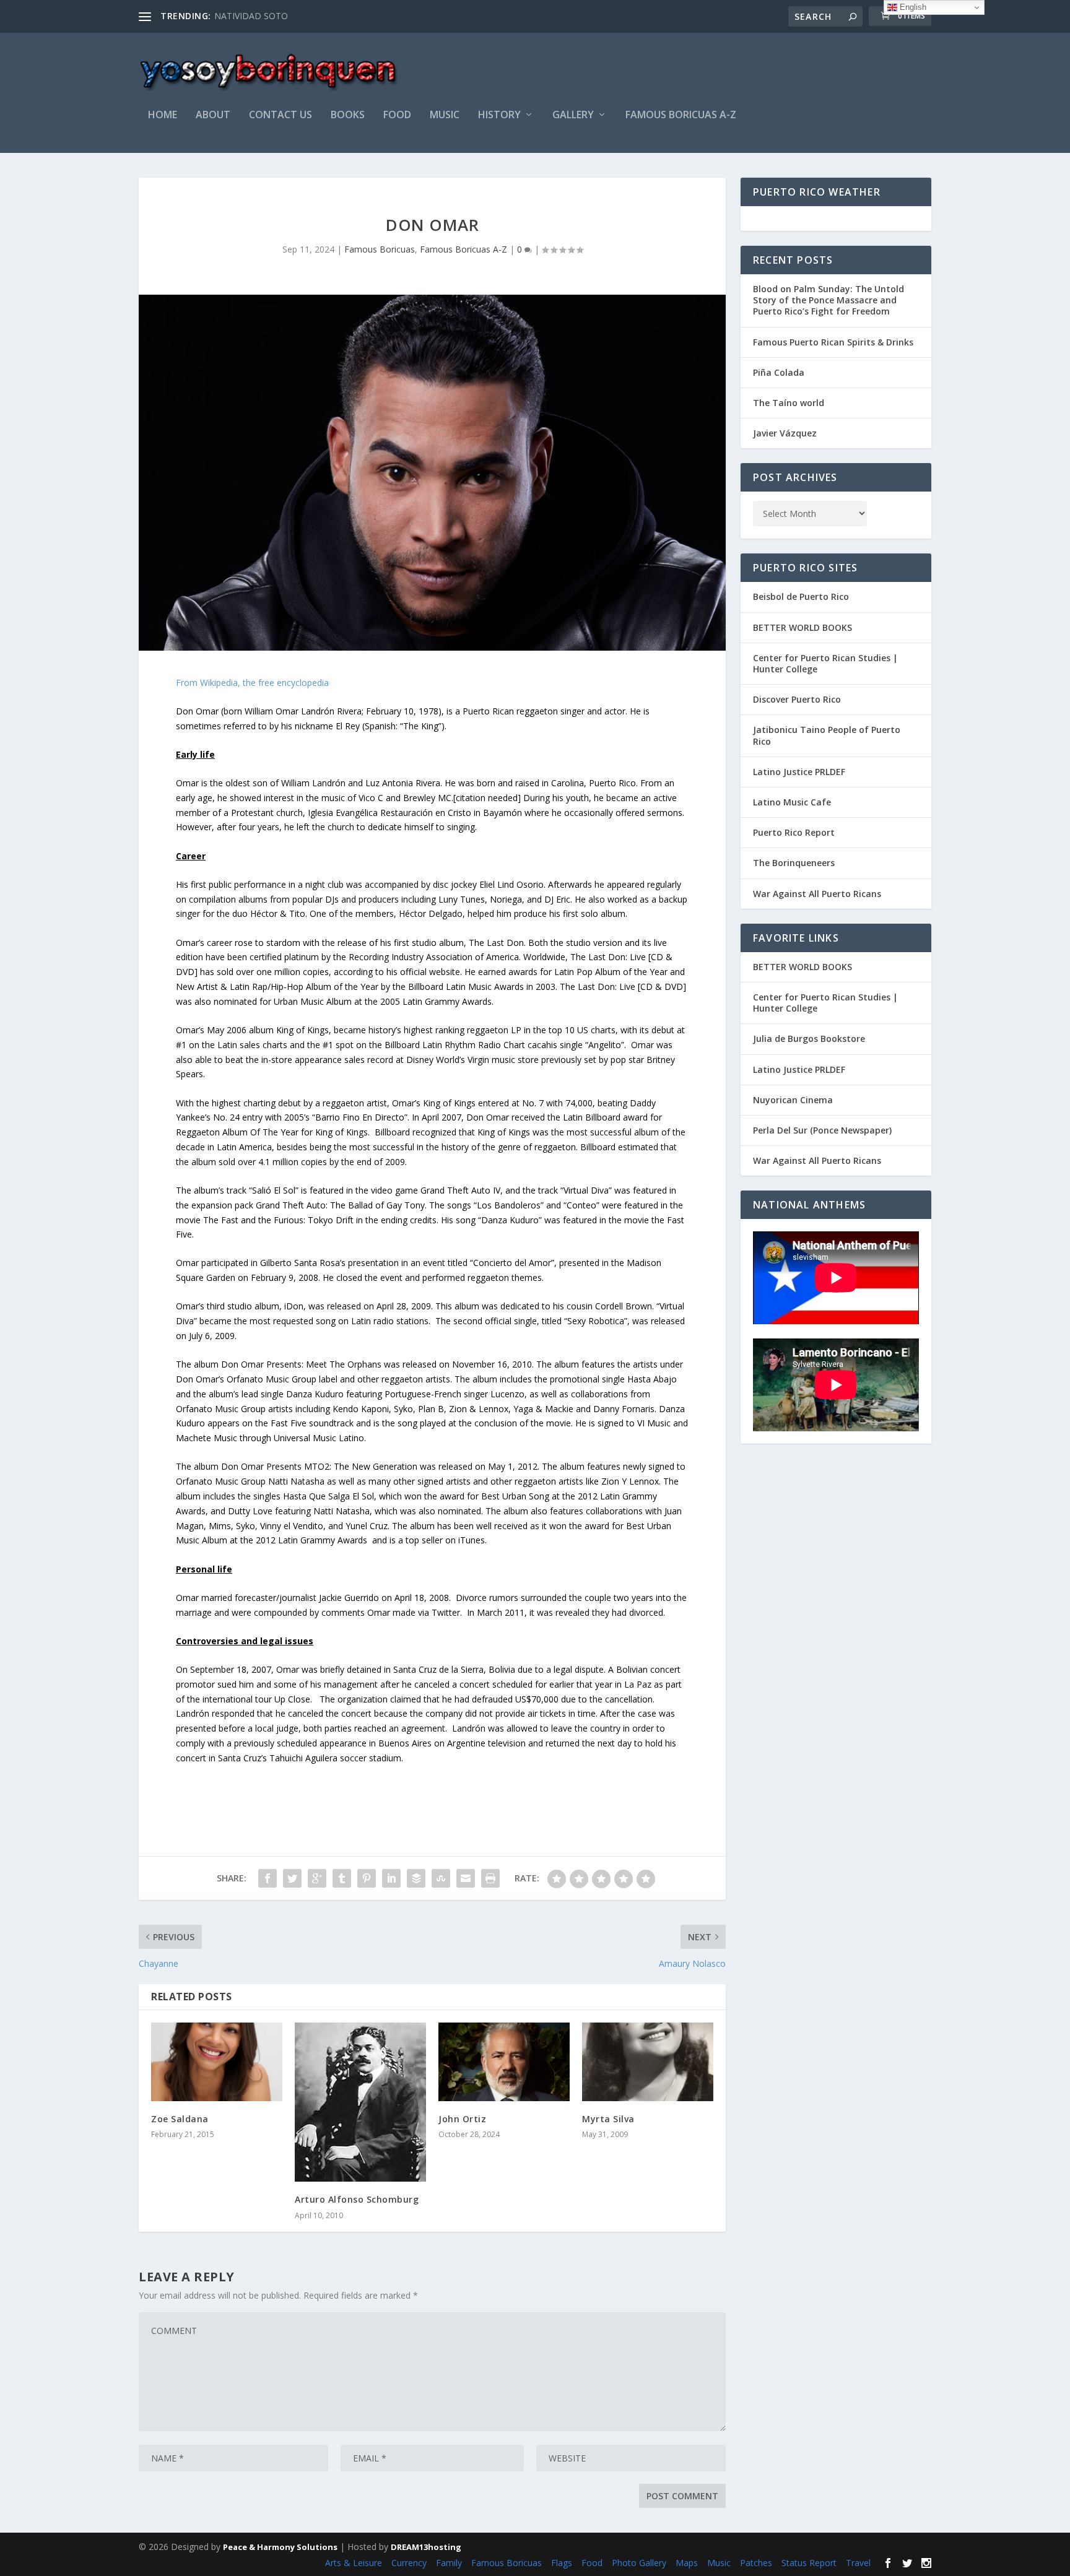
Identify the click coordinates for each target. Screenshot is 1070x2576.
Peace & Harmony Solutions (280, 2547)
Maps (687, 2563)
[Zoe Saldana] (217, 2062)
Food (397, 115)
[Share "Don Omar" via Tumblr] (342, 1878)
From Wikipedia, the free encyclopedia (252, 683)
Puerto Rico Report (794, 832)
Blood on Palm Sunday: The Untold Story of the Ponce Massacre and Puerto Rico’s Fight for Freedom (829, 300)
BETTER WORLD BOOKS (802, 627)
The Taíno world (789, 403)
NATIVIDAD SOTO (251, 16)
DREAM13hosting (426, 2547)
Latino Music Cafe (792, 802)
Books (348, 115)
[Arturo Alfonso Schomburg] (360, 2102)
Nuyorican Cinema (793, 1100)
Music (719, 2563)
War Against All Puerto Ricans (817, 894)
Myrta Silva (608, 2119)
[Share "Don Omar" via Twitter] (292, 1878)
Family (449, 2563)
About (213, 115)
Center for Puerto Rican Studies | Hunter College (825, 663)
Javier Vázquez (785, 433)
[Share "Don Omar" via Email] (466, 1878)
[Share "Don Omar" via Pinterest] (367, 1878)
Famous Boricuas (380, 249)
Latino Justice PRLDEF (799, 772)
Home (163, 115)
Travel (858, 2563)
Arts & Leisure (354, 2563)
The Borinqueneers (794, 863)
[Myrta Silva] (648, 2062)
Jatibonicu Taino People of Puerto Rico (827, 735)
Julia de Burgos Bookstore (809, 1039)
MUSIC (445, 115)
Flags (562, 2563)
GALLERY (573, 115)
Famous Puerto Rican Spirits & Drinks (833, 342)
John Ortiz (462, 2119)
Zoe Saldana (180, 2119)
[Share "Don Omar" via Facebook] (267, 1878)
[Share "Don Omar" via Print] (490, 1878)
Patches (756, 2563)
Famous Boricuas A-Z (681, 115)
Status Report (809, 2563)
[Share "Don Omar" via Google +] (317, 1878)
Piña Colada (779, 372)
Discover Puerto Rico (797, 699)
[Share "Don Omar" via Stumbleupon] (441, 1878)
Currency (409, 2563)
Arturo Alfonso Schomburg (357, 2199)
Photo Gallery (639, 2563)
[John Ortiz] (504, 2062)
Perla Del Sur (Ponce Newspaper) (822, 1130)
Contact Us (281, 115)
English (912, 7)
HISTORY (499, 115)
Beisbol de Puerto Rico (801, 596)
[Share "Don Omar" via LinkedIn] (391, 1878)
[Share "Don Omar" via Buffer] (416, 1878)
